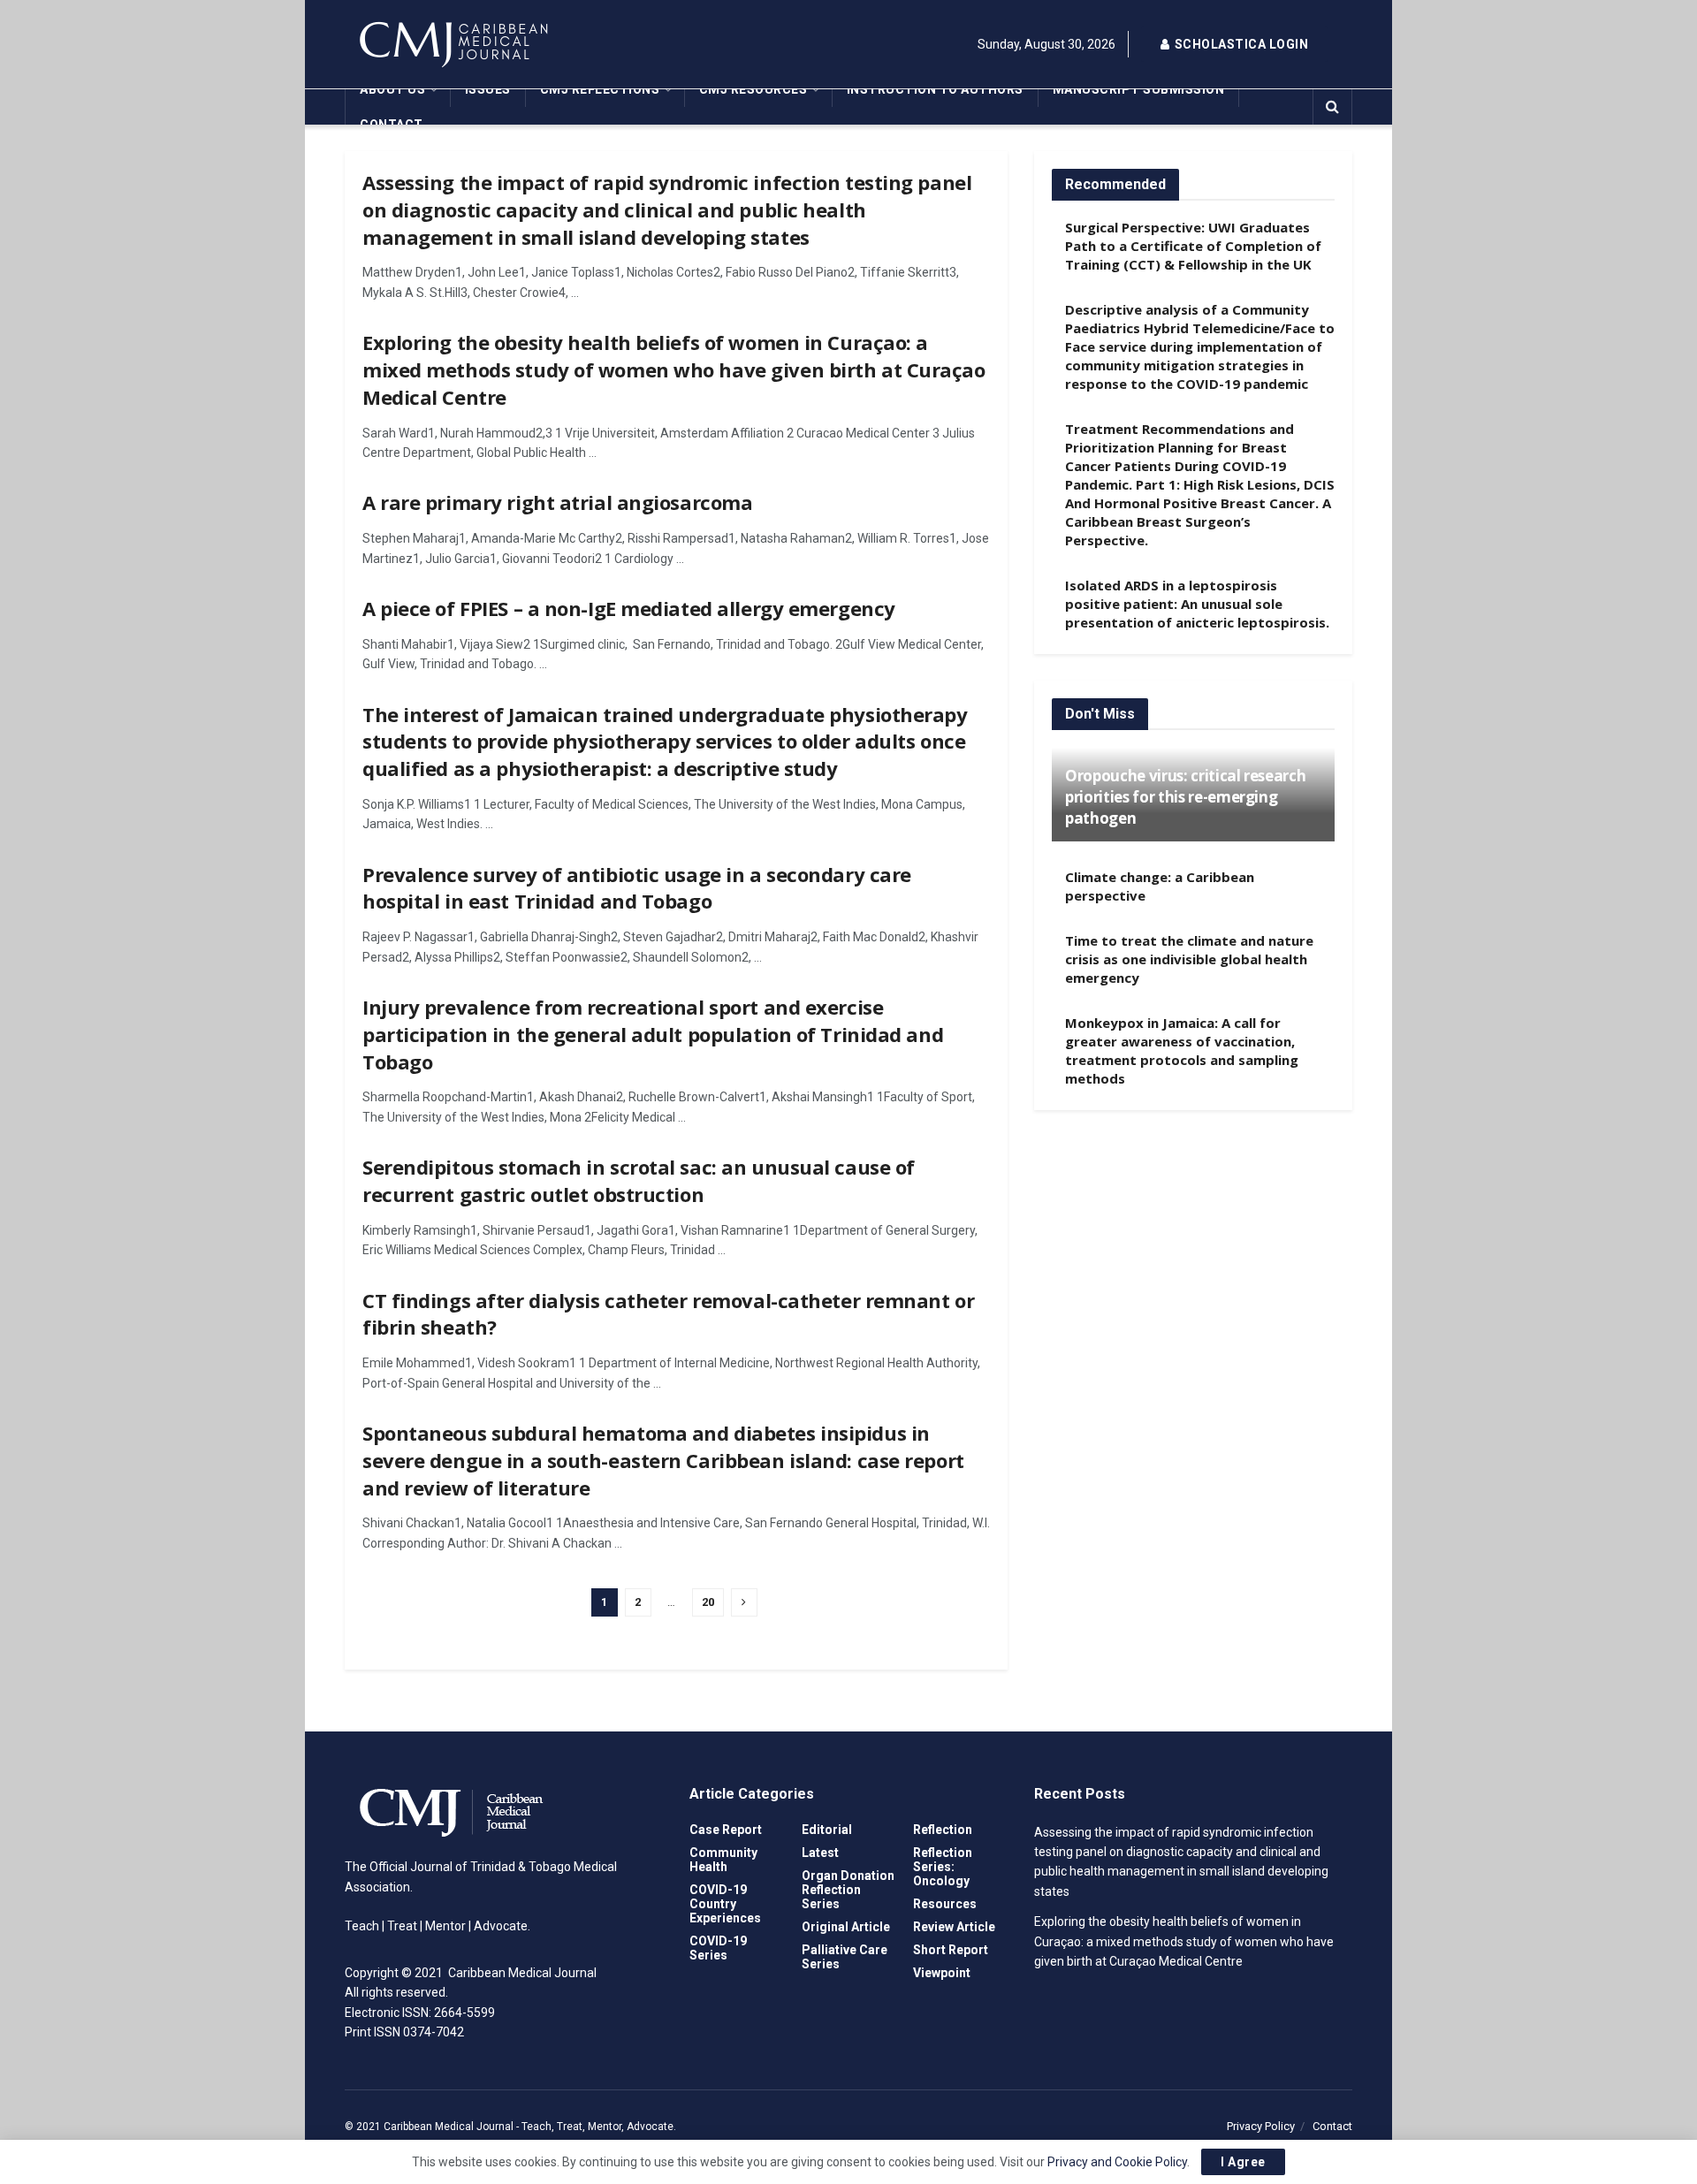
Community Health (723, 1860)
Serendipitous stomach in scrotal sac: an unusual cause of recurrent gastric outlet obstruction (639, 1180)
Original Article (846, 1927)
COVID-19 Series (718, 1948)
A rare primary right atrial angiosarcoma (557, 502)
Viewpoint (942, 1973)
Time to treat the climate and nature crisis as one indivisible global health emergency (1189, 959)
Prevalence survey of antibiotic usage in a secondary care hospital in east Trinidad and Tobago (637, 888)
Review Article (954, 1927)
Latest (820, 1853)
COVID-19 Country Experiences (725, 1904)
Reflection (943, 1830)
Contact (392, 125)
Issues (488, 89)
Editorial (827, 1830)
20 (708, 1602)
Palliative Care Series (845, 1957)
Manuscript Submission (1139, 89)
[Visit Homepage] (504, 44)
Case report (726, 1830)
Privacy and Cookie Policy (1117, 2162)
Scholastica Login (1240, 44)
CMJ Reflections (600, 89)
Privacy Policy (1261, 2126)
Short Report (951, 1950)
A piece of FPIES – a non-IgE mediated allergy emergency (629, 608)
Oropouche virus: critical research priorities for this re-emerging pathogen (1185, 797)
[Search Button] (1332, 107)
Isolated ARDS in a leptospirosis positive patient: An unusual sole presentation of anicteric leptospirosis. (1197, 604)
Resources (945, 1904)
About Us (392, 89)
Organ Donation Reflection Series (848, 1890)
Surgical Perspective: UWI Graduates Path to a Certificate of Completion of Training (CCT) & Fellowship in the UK (1193, 246)
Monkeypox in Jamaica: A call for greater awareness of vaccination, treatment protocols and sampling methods (1182, 1050)
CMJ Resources (753, 89)
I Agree (1243, 2162)
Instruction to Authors (935, 89)
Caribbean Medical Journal (449, 2127)
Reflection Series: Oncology (943, 1867)
